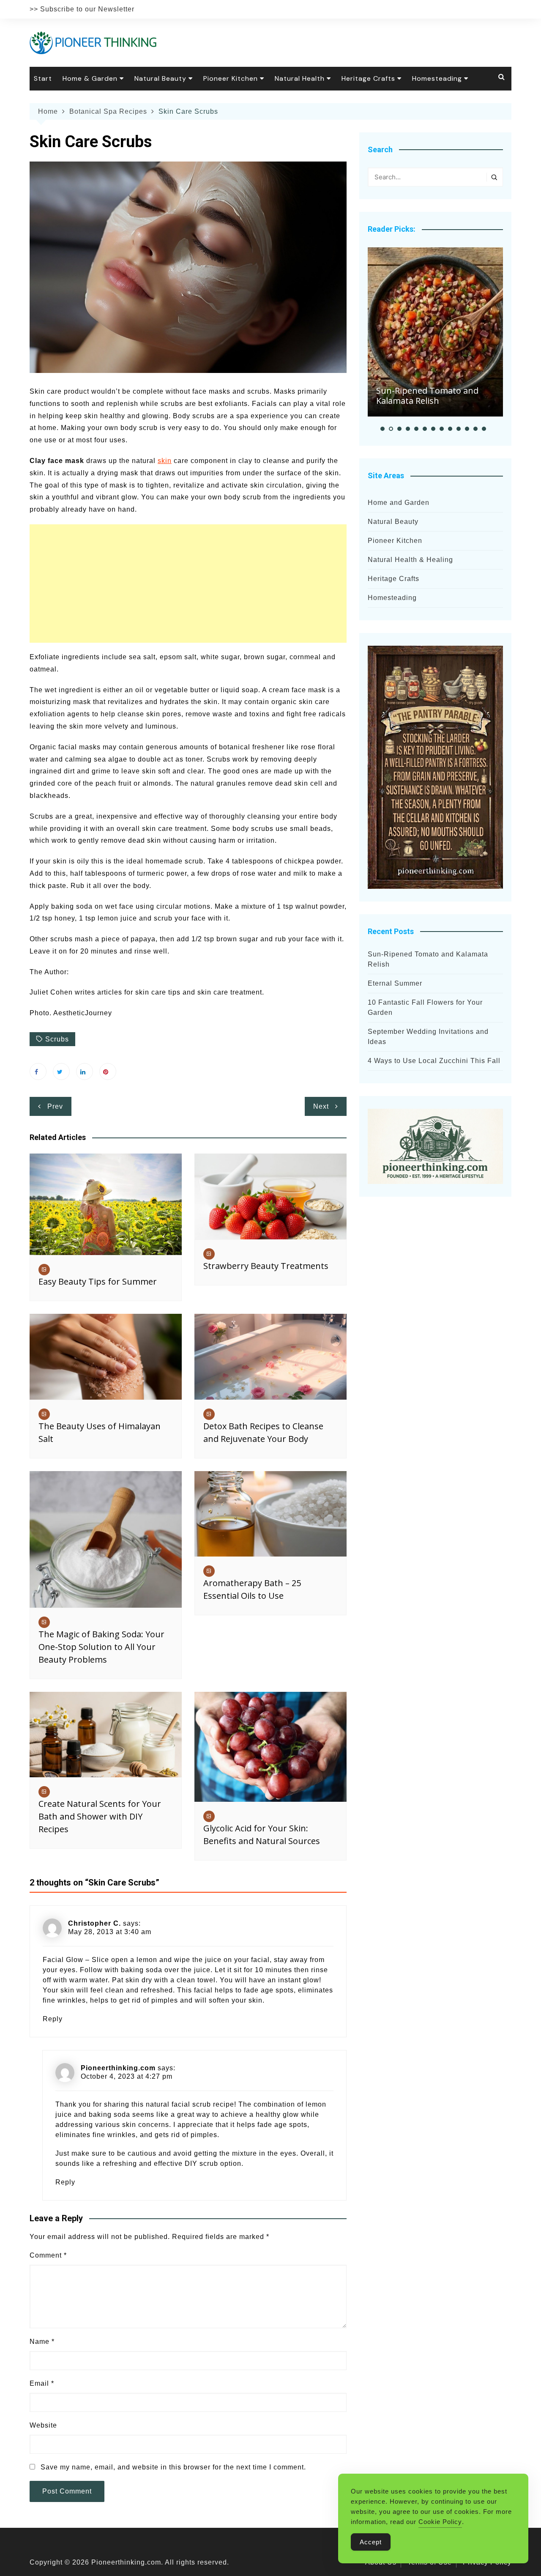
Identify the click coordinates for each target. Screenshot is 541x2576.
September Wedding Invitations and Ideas (428, 1037)
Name (42, 2342)
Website (43, 2425)
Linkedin (85, 1072)
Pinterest (108, 1072)
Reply (53, 2019)
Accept (371, 2542)
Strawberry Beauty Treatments (266, 1266)
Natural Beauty (160, 78)
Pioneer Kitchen (231, 78)
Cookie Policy (440, 2522)
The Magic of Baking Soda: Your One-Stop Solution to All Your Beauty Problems (101, 1647)
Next (321, 1106)
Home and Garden (399, 503)
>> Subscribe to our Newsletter (82, 9)
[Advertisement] (188, 584)
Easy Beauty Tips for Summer (98, 1281)
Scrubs (57, 1039)
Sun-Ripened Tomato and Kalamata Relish (427, 396)
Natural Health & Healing (410, 560)
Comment (48, 2255)
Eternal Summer (395, 983)
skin (165, 461)
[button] (383, 429)
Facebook (38, 1072)
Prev (55, 1106)
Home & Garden (90, 78)
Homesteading (437, 78)
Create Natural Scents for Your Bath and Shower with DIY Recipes (100, 1816)
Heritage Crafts (368, 78)
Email (42, 2383)
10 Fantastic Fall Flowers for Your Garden (425, 1007)
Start (43, 78)
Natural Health (300, 78)
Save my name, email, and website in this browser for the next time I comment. (173, 2467)
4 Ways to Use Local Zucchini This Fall (434, 1061)
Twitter (61, 1072)
